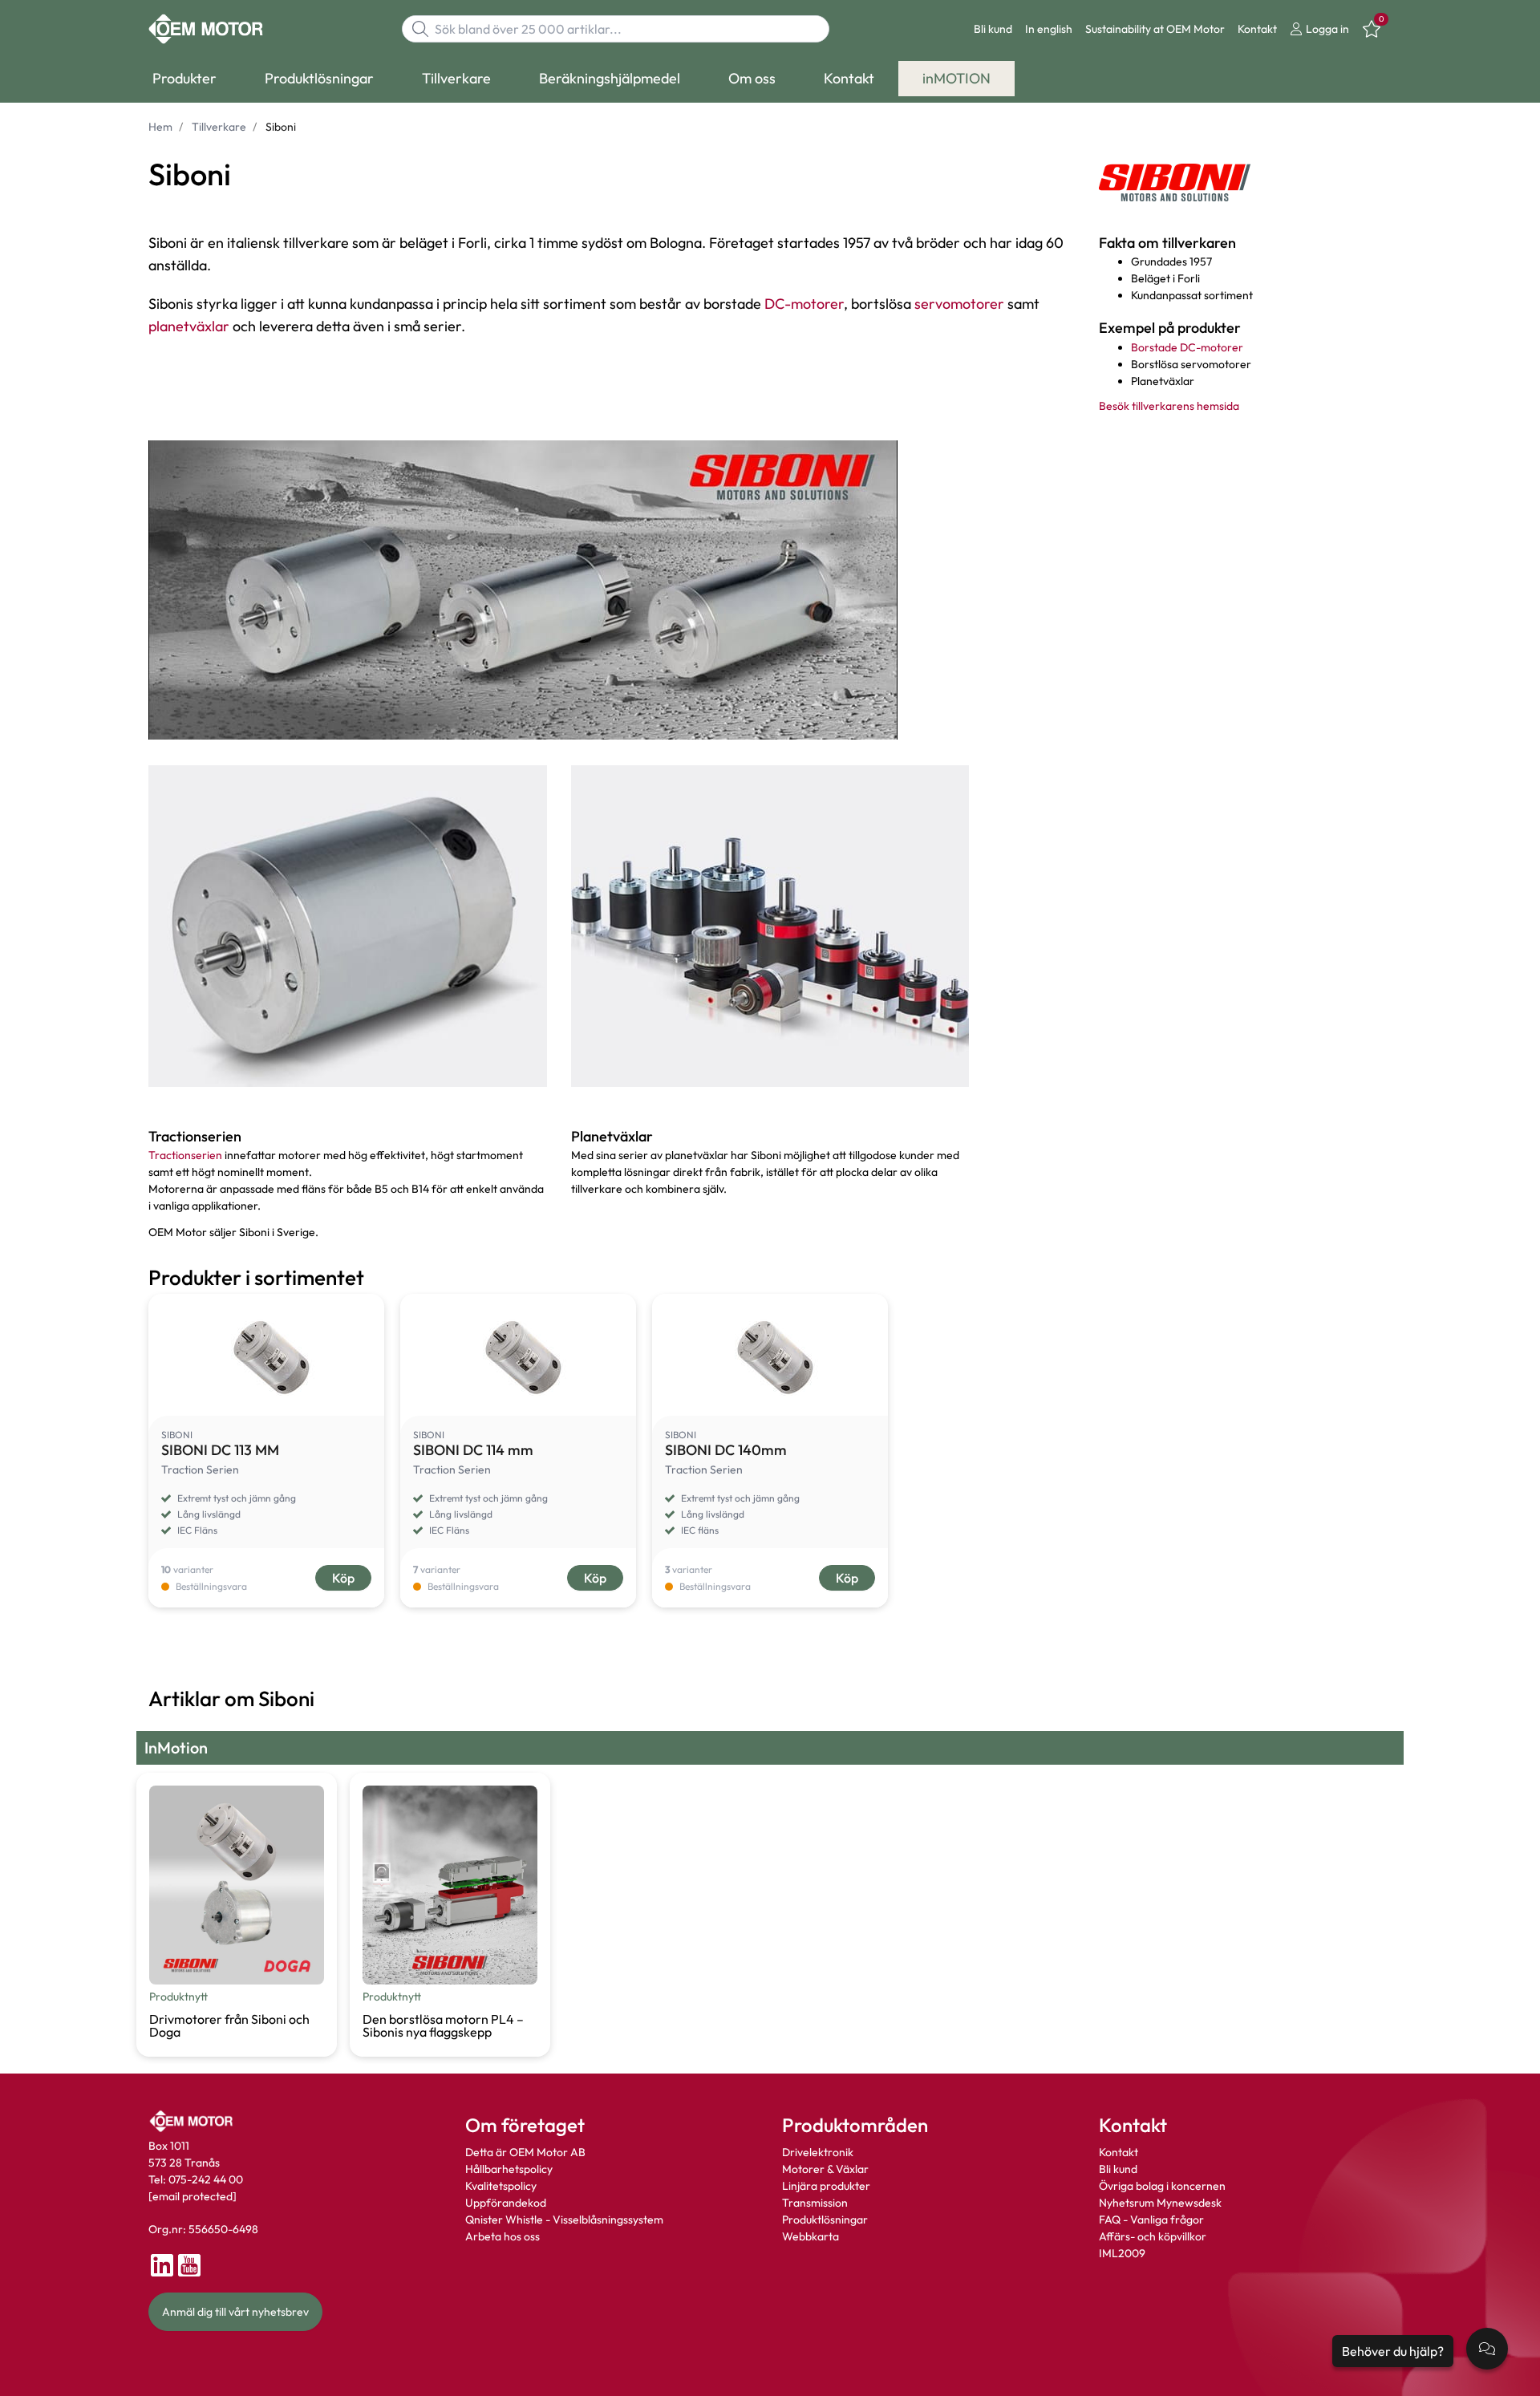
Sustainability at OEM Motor (1155, 29)
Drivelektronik (818, 2152)
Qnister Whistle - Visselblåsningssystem (564, 2220)
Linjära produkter (826, 2186)
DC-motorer (804, 304)
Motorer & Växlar (825, 2169)
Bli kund (993, 29)
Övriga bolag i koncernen (1162, 2186)
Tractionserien (195, 1136)
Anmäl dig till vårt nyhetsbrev (235, 2312)
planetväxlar (189, 326)
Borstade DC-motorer (1187, 347)
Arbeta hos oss (503, 2236)
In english (1049, 29)
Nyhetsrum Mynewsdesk (1160, 2203)
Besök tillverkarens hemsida (1169, 406)
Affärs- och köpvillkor (1153, 2236)
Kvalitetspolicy (501, 2186)
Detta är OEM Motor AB (525, 2152)
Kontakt (1257, 29)
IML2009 (1122, 2253)
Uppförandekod (506, 2203)
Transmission (815, 2203)
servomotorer (959, 304)
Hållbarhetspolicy (509, 2169)
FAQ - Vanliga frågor (1153, 2220)
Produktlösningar (825, 2220)
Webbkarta (811, 2236)
